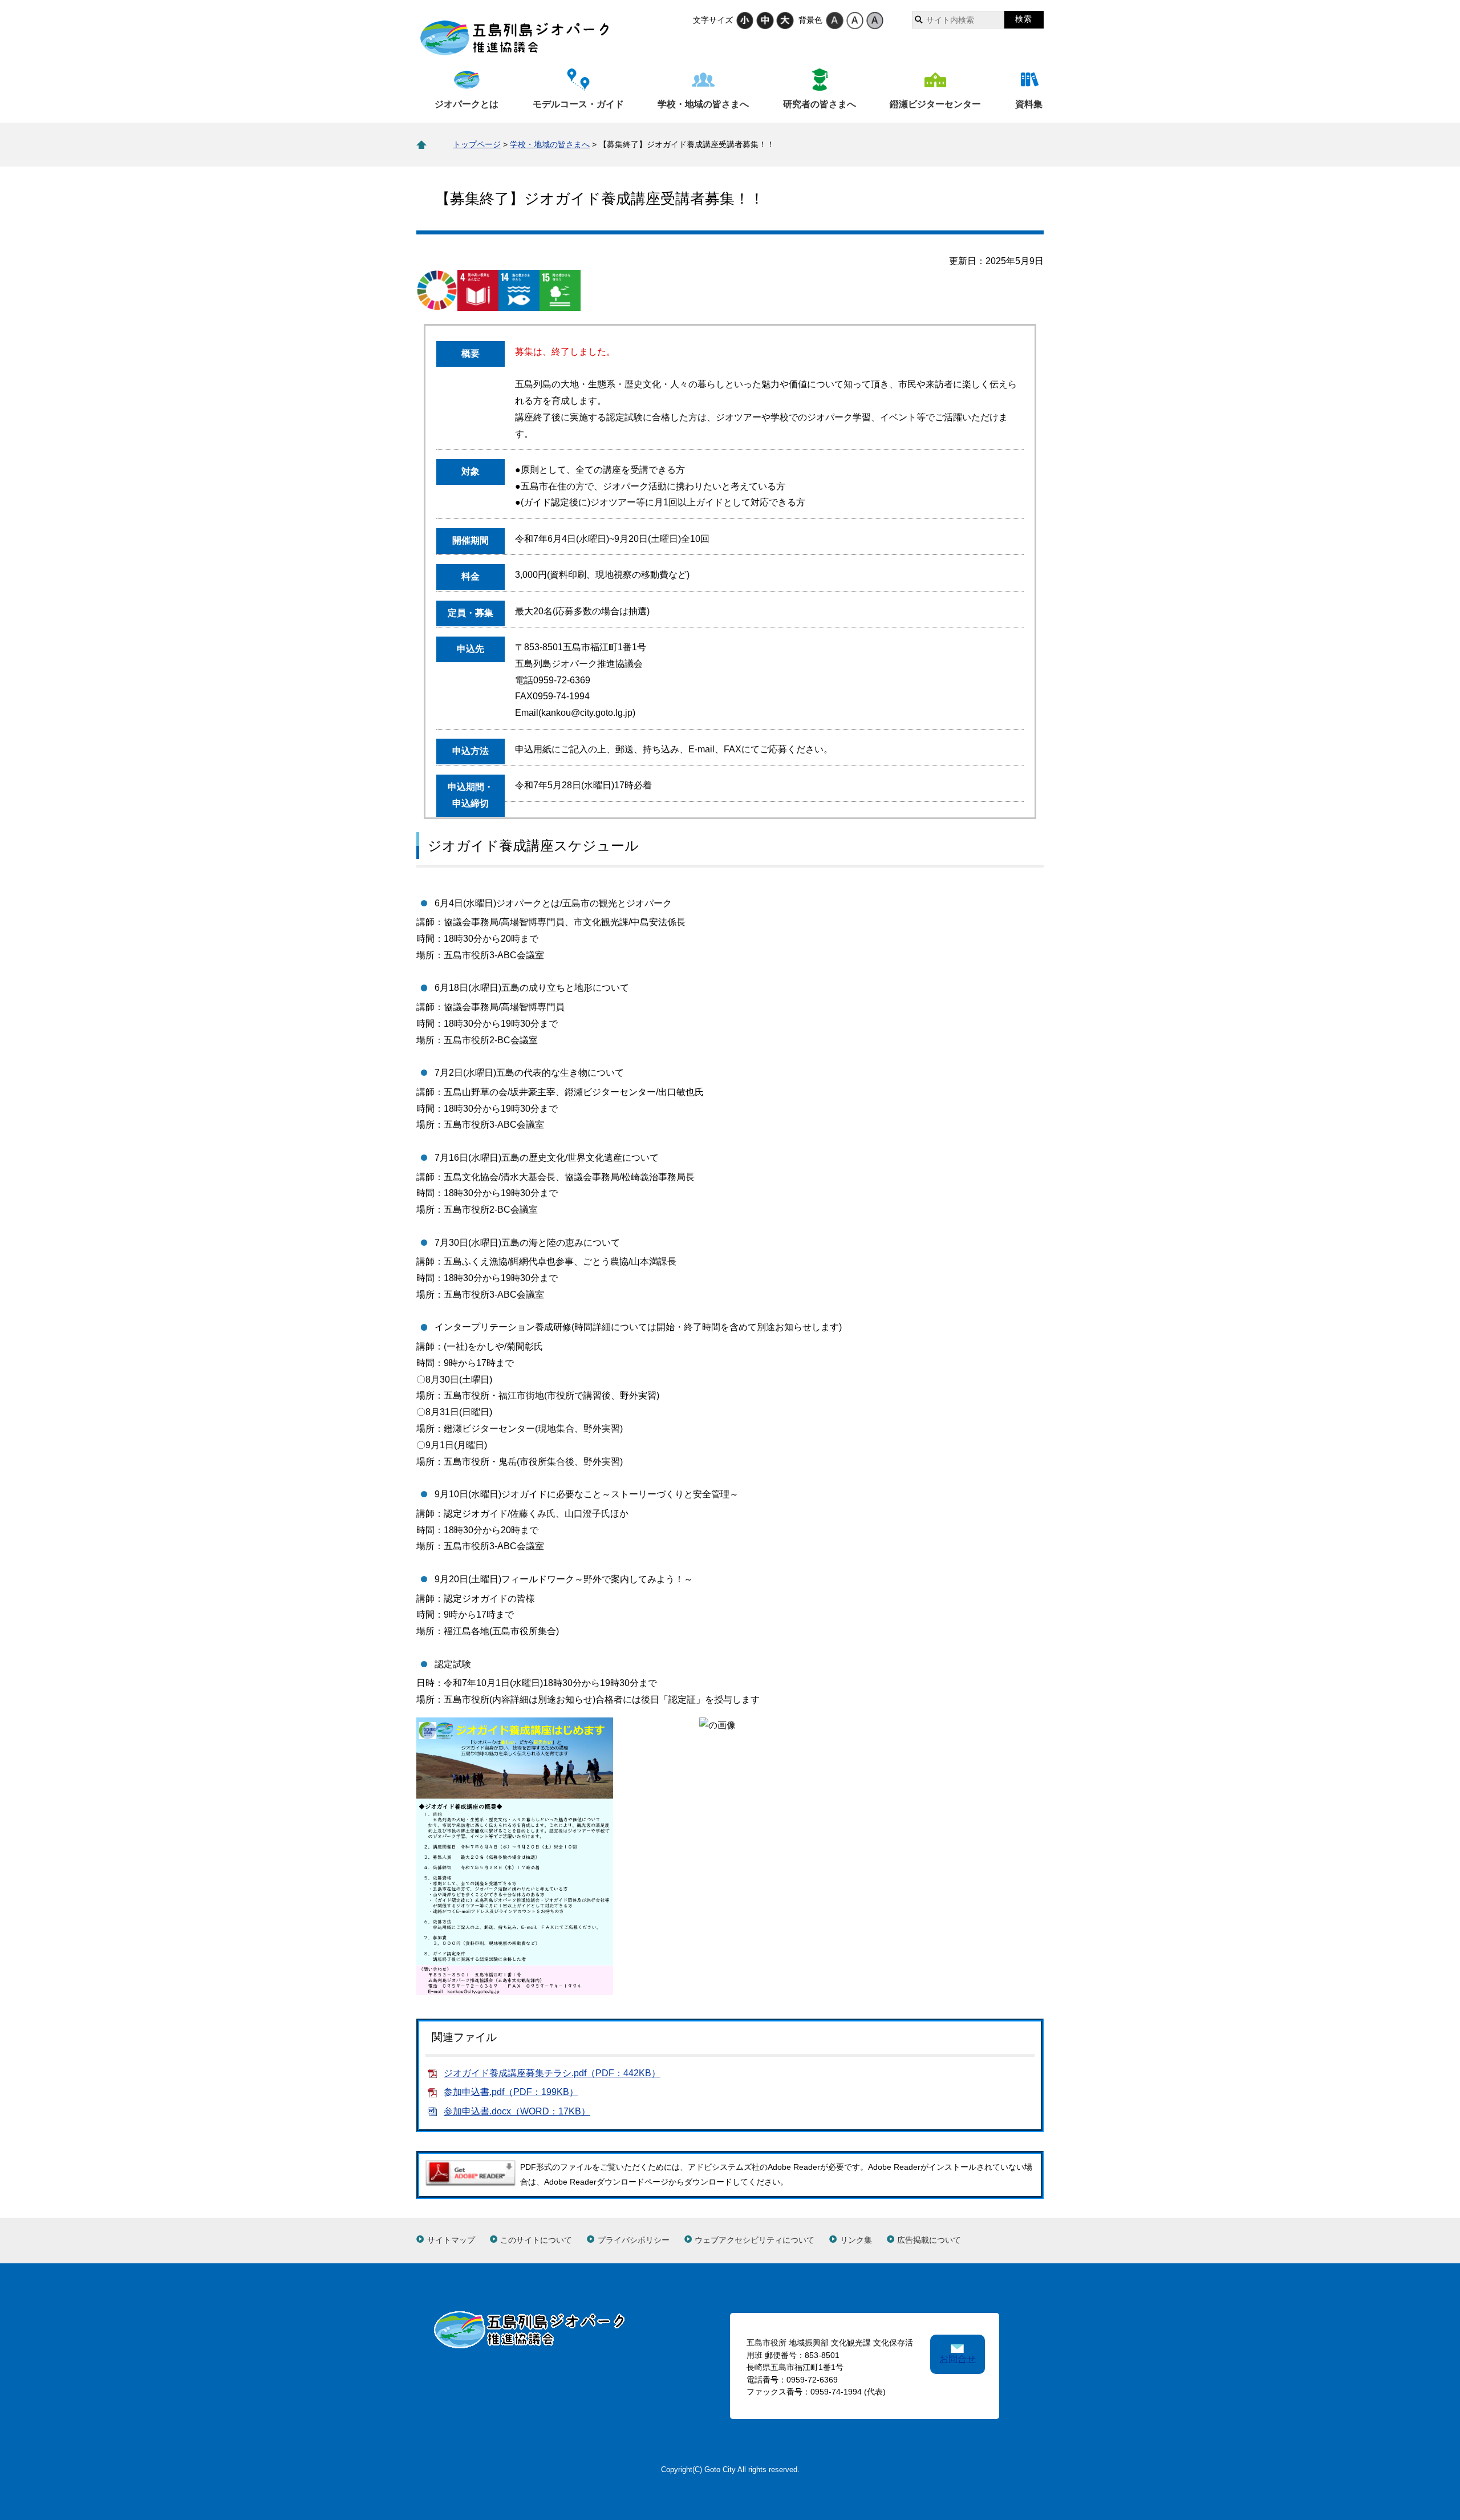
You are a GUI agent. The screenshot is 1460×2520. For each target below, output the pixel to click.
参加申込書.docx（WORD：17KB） (517, 2111)
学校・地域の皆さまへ (703, 104)
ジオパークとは (467, 104)
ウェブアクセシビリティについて (755, 2240)
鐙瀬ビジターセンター (935, 104)
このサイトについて (536, 2240)
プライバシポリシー (634, 2240)
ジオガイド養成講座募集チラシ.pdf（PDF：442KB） (552, 2073)
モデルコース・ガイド (578, 104)
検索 (1024, 19)
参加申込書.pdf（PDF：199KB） (511, 2092)
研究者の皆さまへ (820, 104)
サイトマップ (451, 2240)
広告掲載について (929, 2240)
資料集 (1029, 104)
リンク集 (856, 2240)
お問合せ (958, 2359)
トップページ (477, 144)
